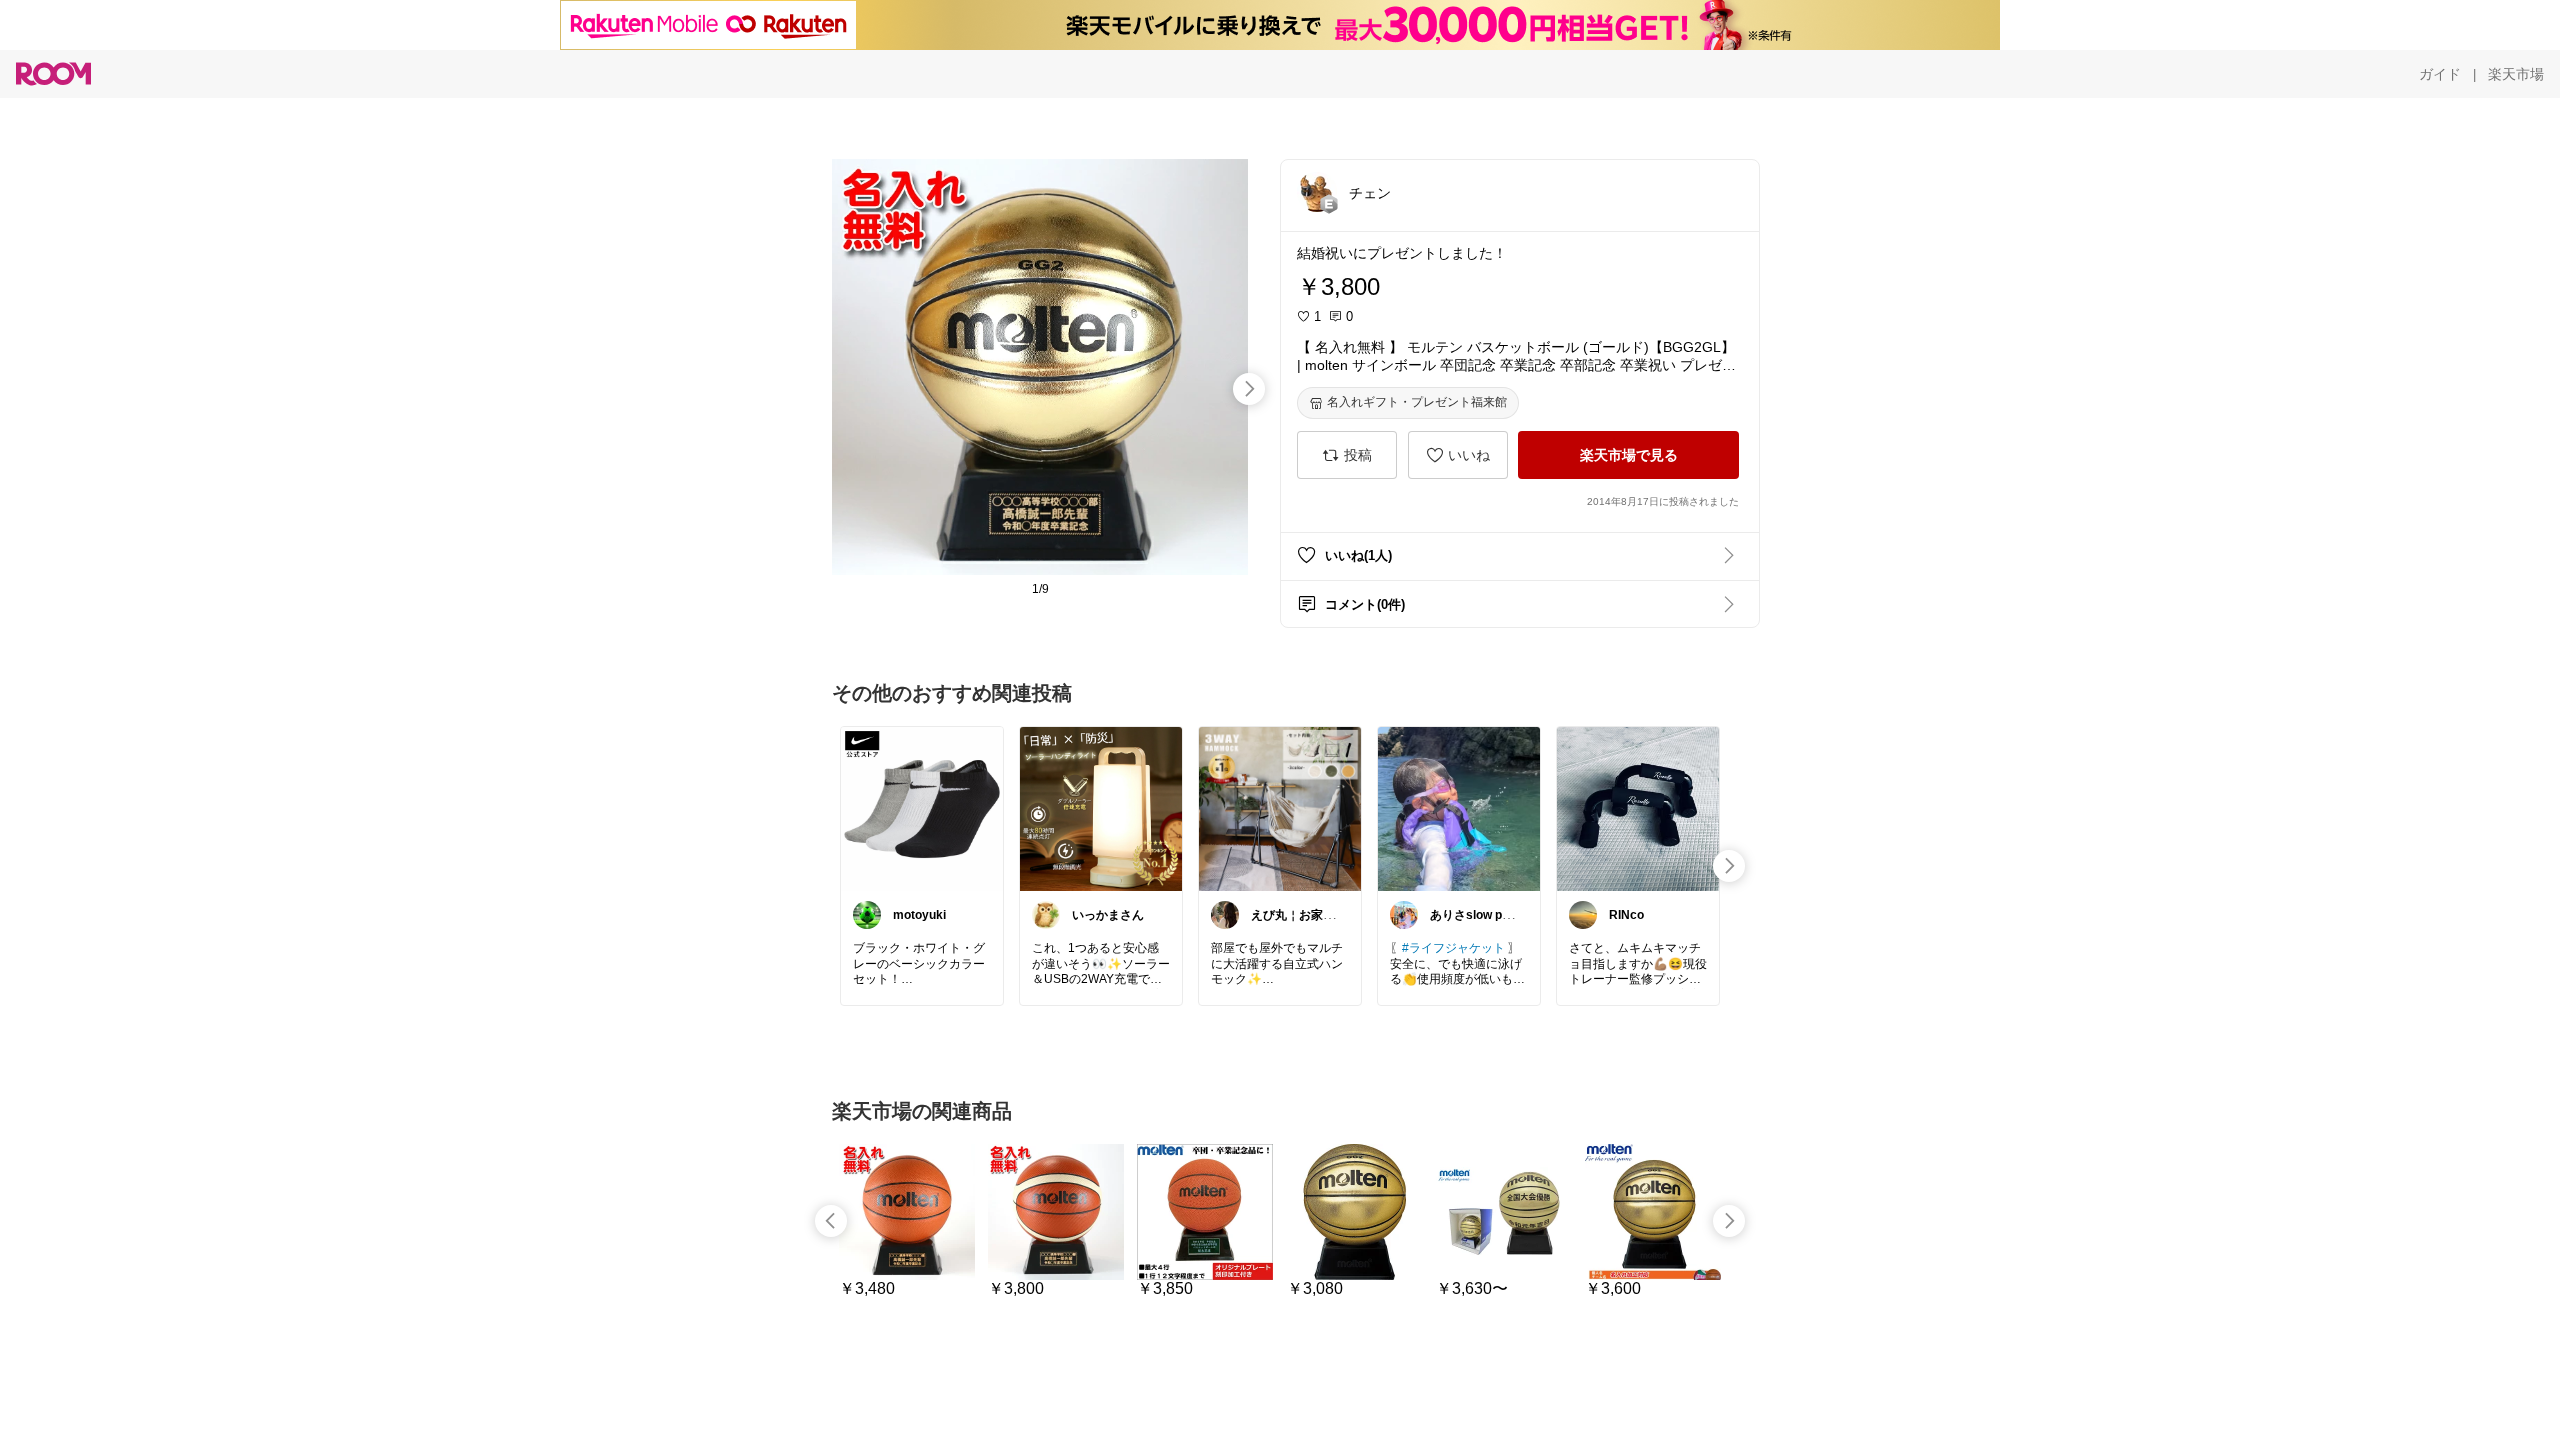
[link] (922, 808)
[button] (1317, 192)
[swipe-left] (831, 1221)
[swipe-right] (1249, 389)
